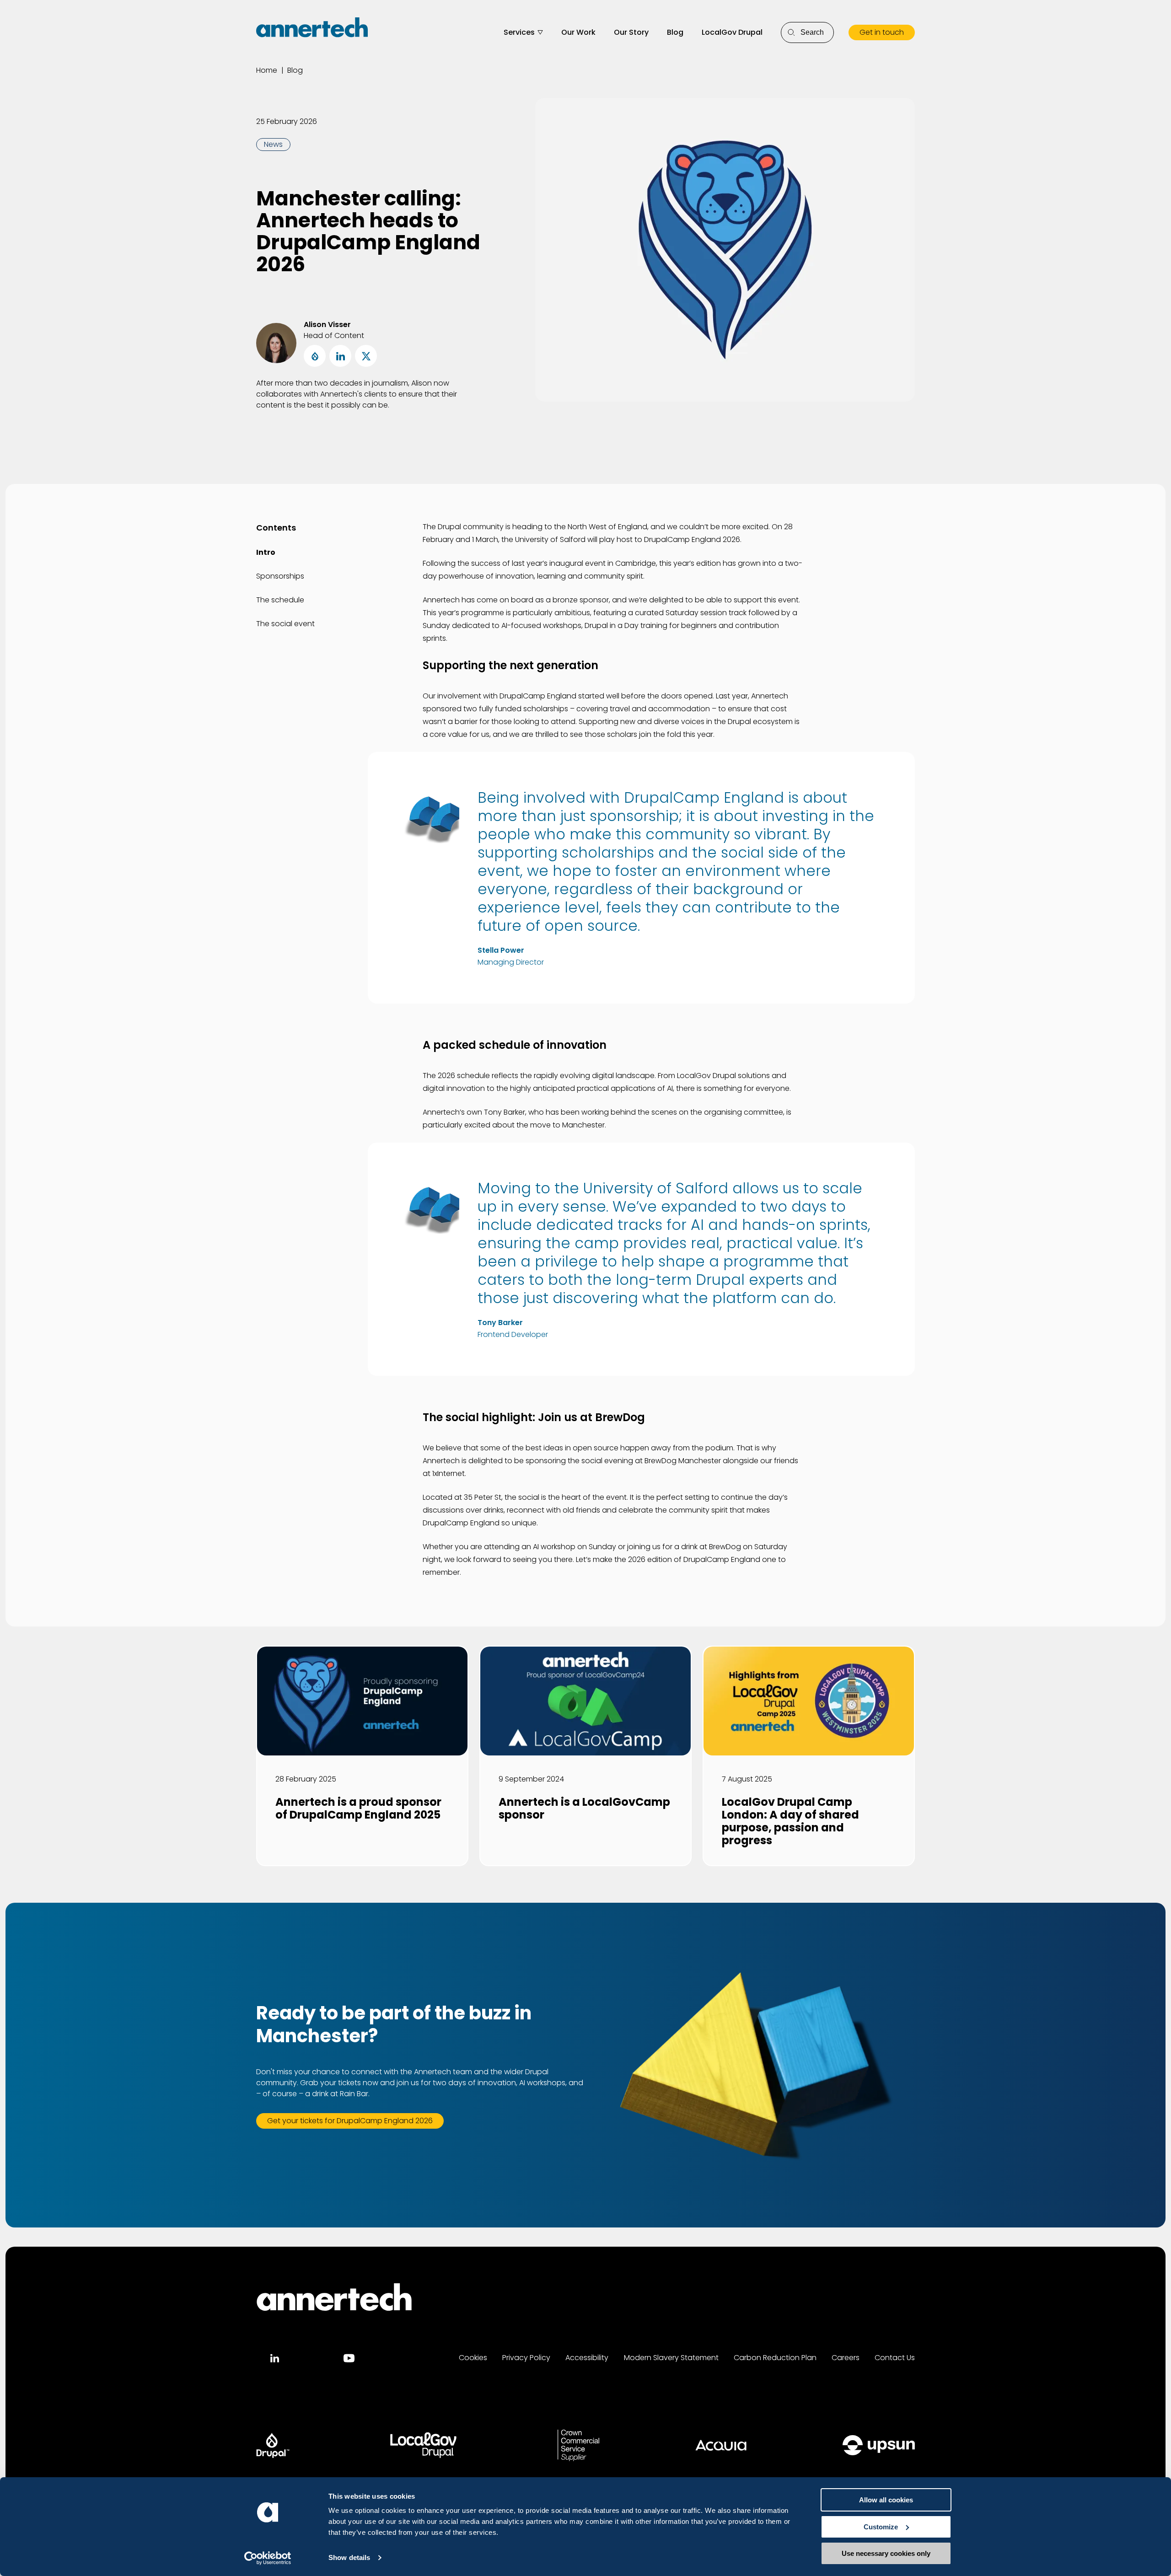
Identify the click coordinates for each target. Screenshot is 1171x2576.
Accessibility (587, 2358)
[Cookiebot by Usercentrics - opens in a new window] (268, 2558)
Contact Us (895, 2358)
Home (267, 70)
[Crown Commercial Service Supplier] (578, 2445)
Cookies (473, 2358)
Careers (846, 2358)
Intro (266, 552)
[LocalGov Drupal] (423, 2445)
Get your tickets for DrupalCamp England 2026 (350, 2121)
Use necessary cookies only (886, 2553)
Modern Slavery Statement (671, 2358)
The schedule (280, 600)
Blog (675, 32)
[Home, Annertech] (312, 27)
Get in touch (882, 32)
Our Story (631, 32)
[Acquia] (721, 2445)
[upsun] (879, 2445)
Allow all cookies (886, 2500)
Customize (881, 2527)
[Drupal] (273, 2445)
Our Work (578, 32)
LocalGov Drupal (732, 32)
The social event (285, 624)
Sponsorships (280, 576)
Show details (349, 2557)
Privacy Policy (526, 2358)
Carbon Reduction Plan (775, 2358)
